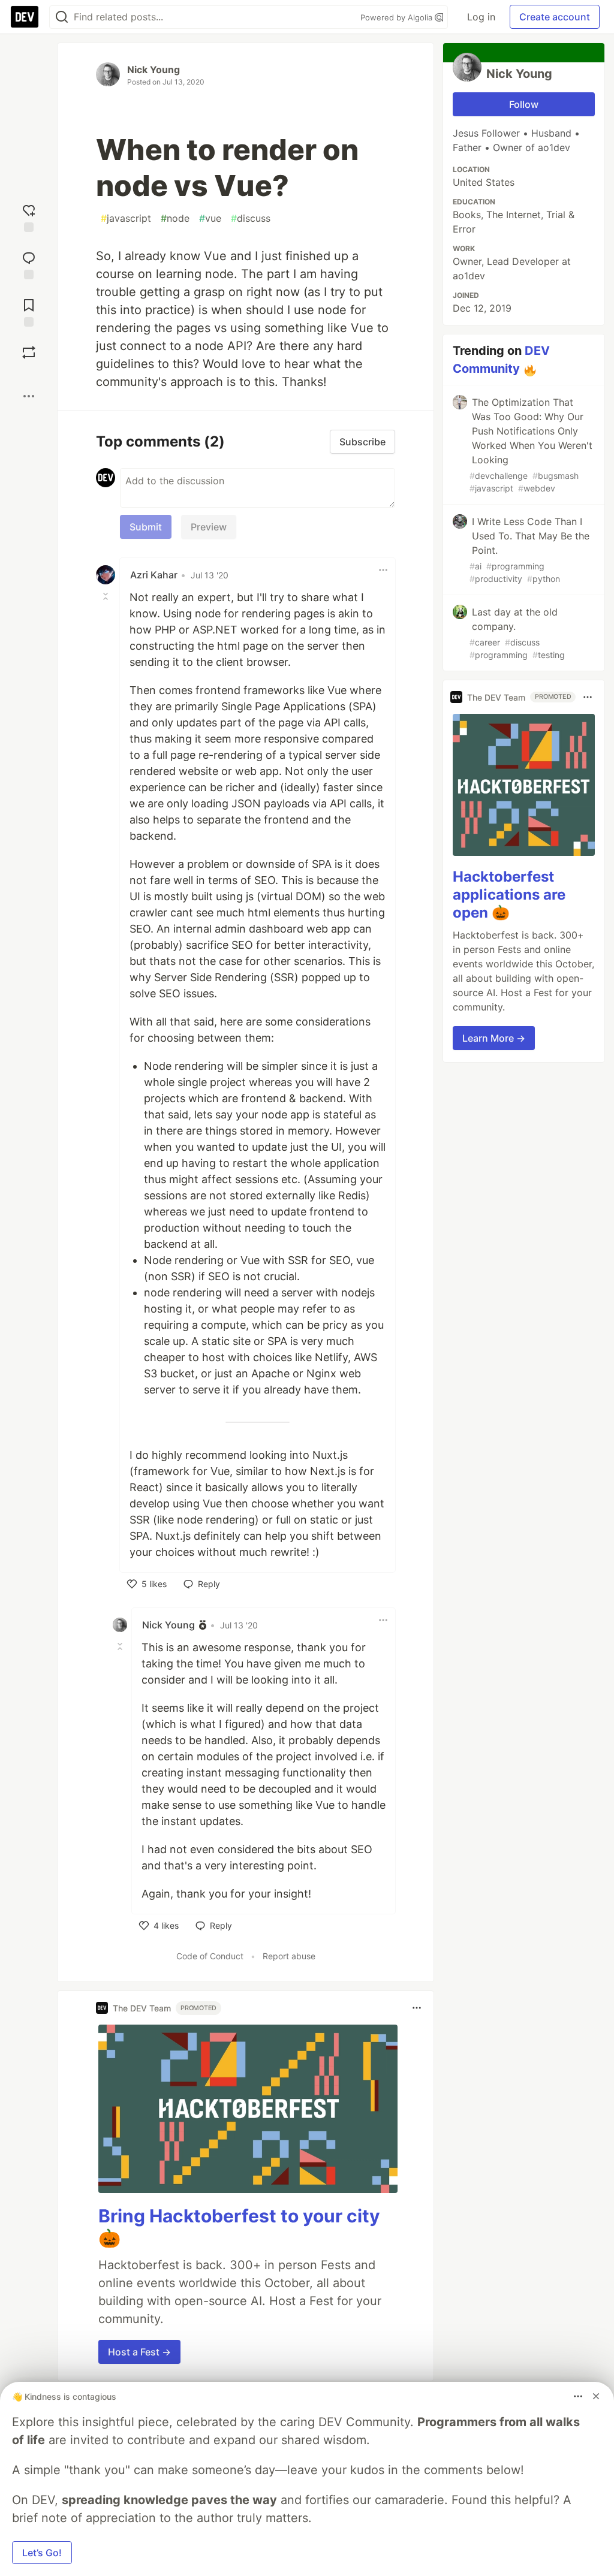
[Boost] (29, 352)
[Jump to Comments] (29, 264)
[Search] (62, 17)
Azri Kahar (154, 575)
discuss (251, 218)
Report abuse (289, 1956)
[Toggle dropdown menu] (383, 570)
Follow (524, 104)
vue (210, 218)
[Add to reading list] (29, 311)
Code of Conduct (210, 1956)
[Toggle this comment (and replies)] (107, 596)
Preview (209, 527)
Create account (555, 17)
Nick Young (153, 70)
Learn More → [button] (494, 1038)
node (175, 218)
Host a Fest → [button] (139, 2352)
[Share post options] (29, 396)
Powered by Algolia (398, 17)
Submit (146, 527)
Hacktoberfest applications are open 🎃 (509, 895)
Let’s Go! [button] (42, 2553)
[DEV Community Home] (25, 17)
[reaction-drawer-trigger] (29, 217)
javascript (126, 218)
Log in (481, 17)
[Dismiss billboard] (596, 2396)
